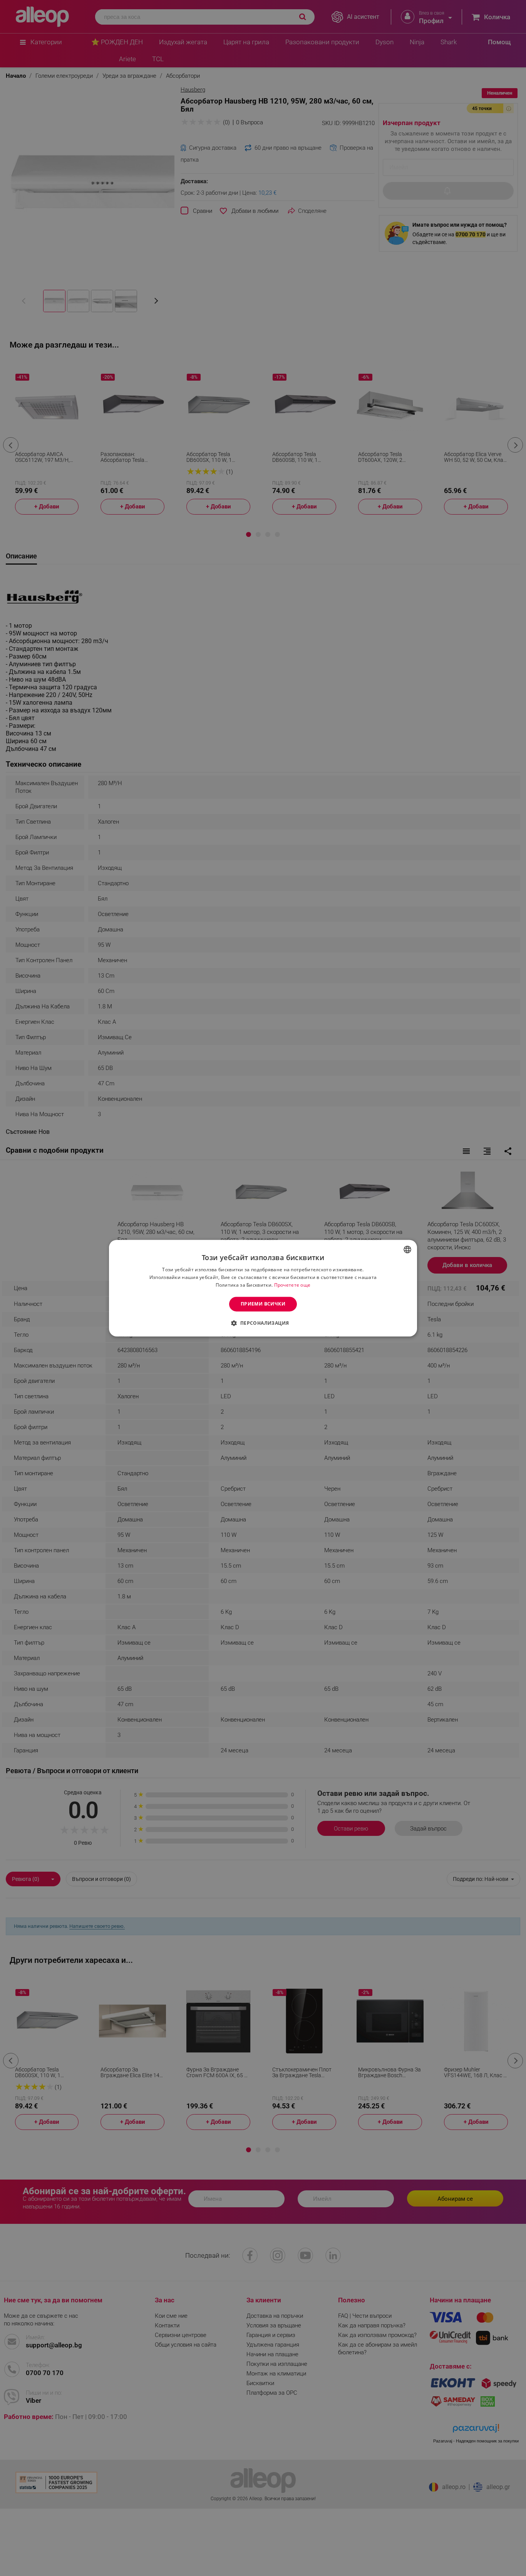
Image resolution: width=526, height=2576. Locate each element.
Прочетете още (292, 1285)
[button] (263, 1323)
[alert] (263, 1288)
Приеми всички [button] (263, 1304)
